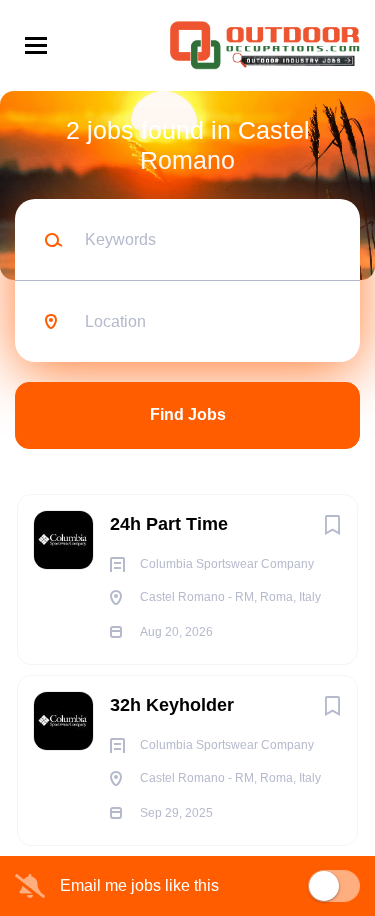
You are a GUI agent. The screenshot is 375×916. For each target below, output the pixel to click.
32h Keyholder (172, 705)
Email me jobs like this (139, 885)
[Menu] (36, 45)
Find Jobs (188, 414)
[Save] (332, 525)
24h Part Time (169, 524)
